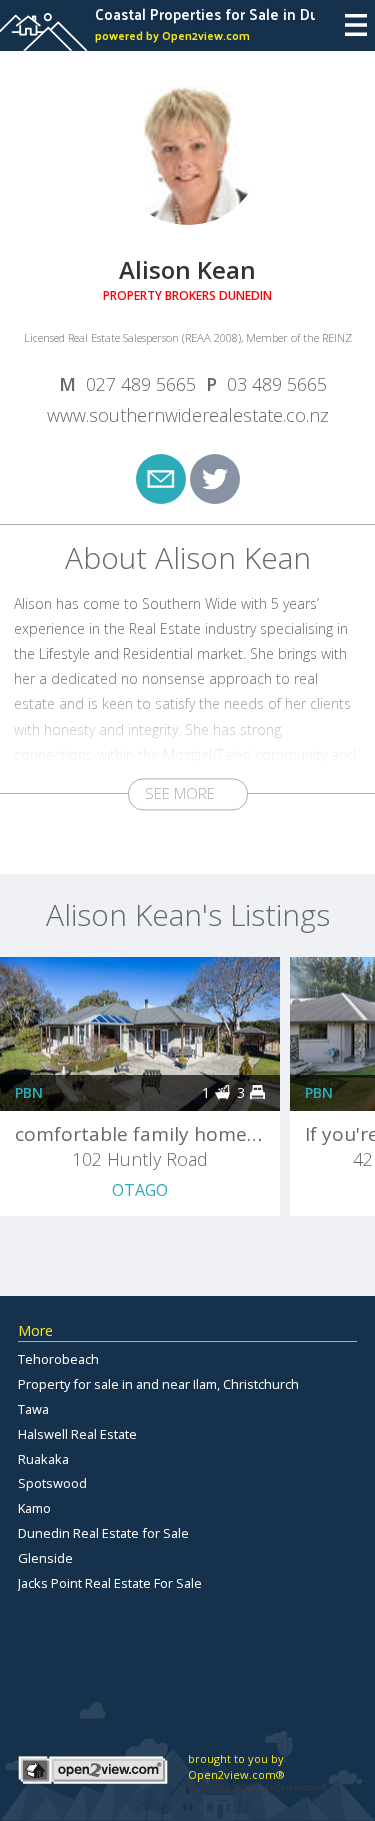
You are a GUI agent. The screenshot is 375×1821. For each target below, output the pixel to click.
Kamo (34, 1508)
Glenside (45, 1558)
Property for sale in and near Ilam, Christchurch (158, 1384)
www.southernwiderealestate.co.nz (188, 415)
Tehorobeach (58, 1359)
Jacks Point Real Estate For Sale (110, 1583)
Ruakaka (43, 1459)
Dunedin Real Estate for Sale (103, 1533)
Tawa (33, 1409)
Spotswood (52, 1483)
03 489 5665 (277, 384)
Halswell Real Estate (77, 1434)
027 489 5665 (141, 384)
